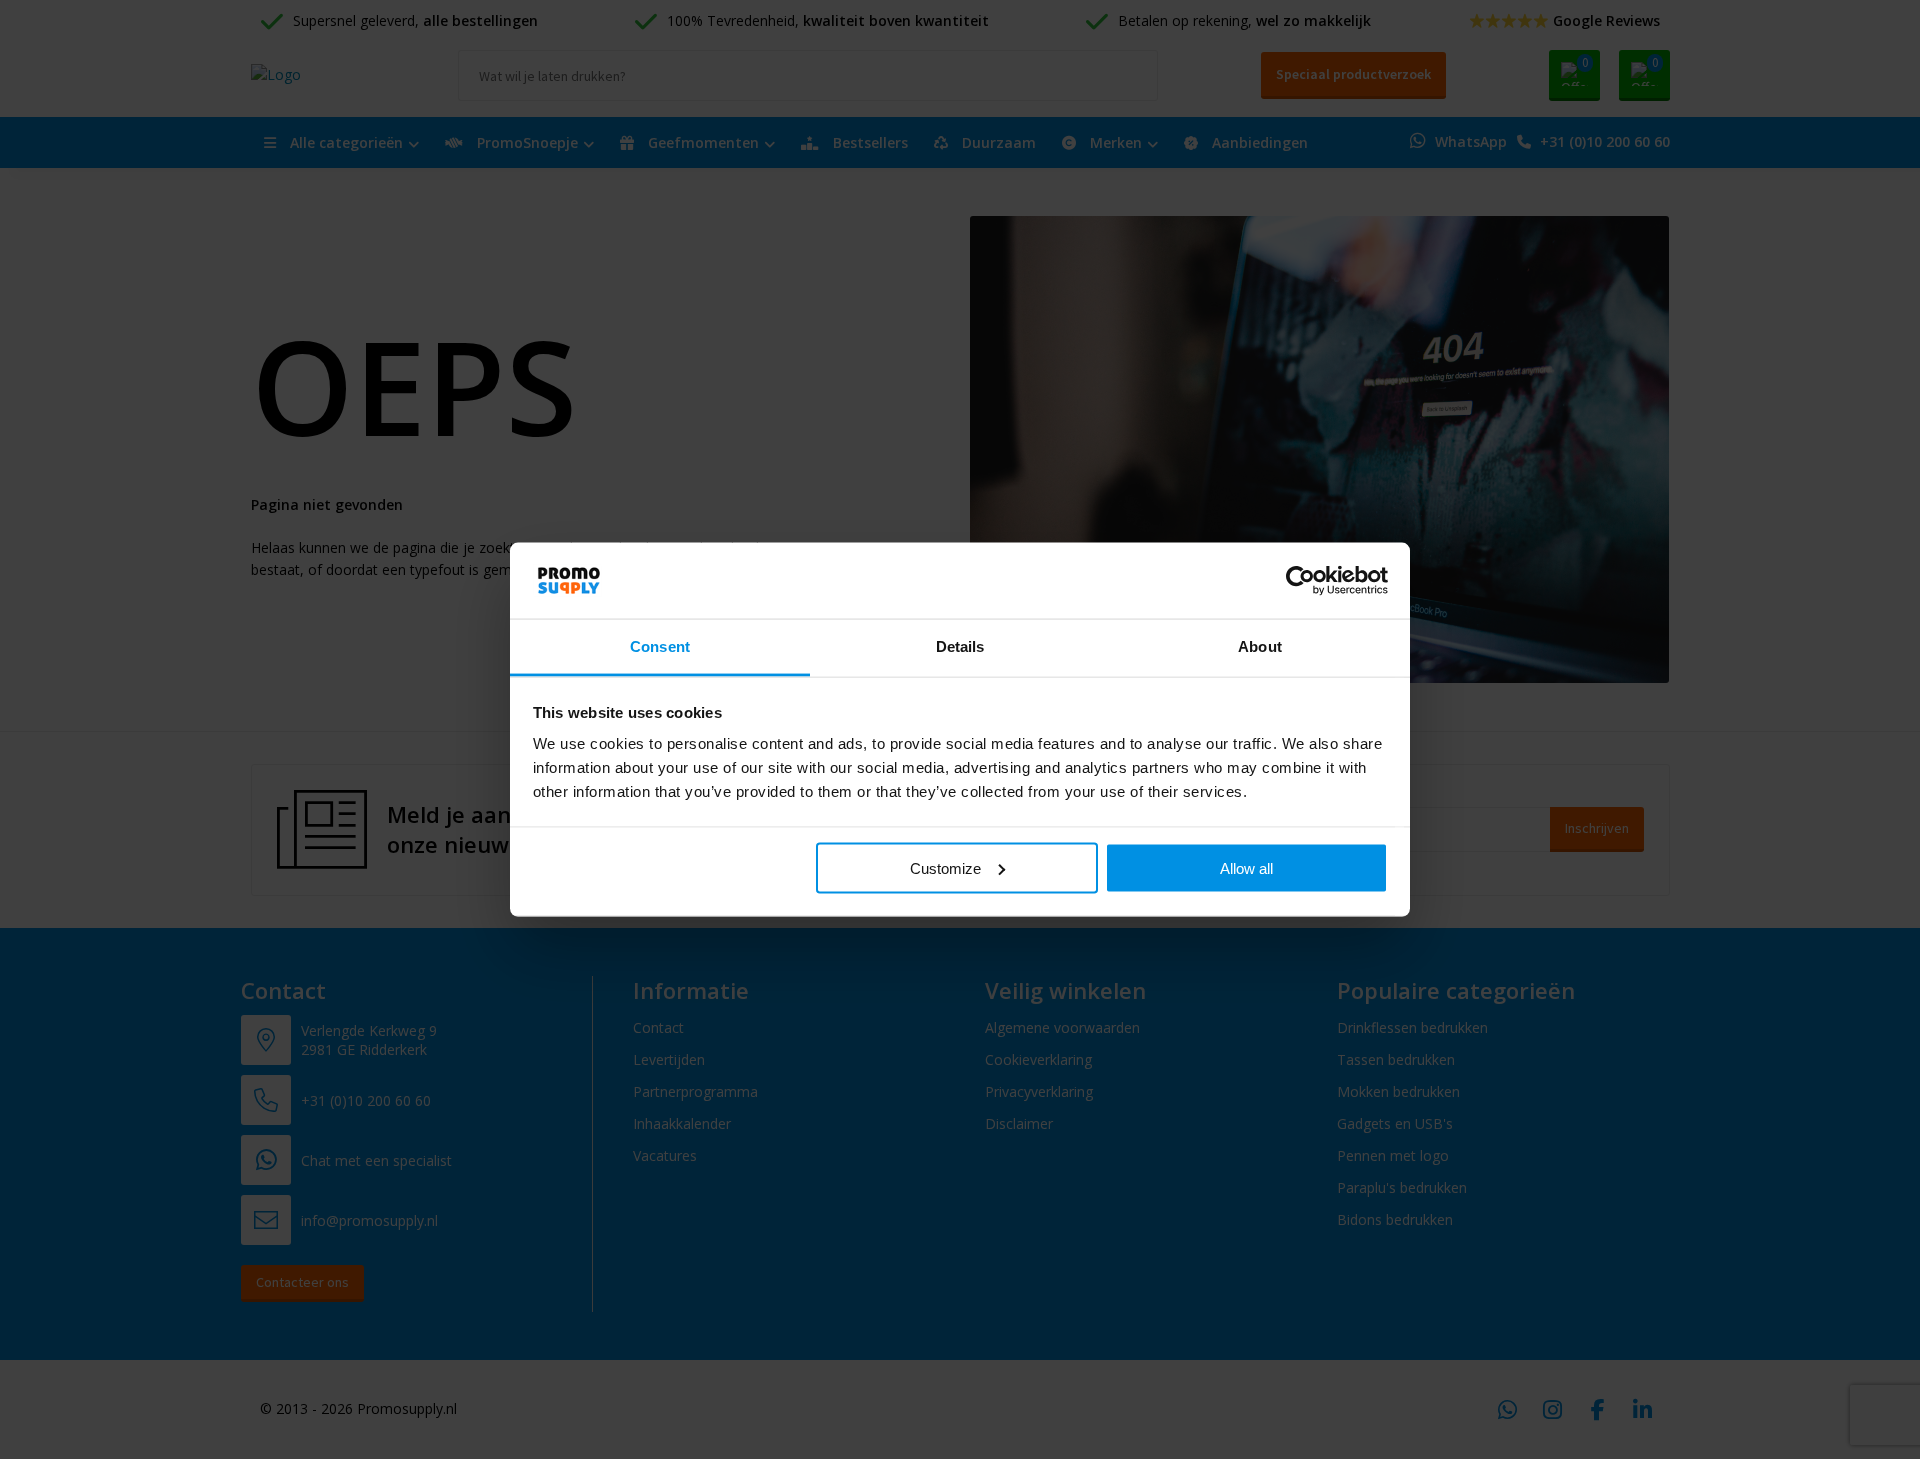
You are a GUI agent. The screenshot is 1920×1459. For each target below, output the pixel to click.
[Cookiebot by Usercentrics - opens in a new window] (1300, 580)
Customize (945, 867)
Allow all (1246, 867)
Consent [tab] (660, 646)
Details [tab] (960, 646)
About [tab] (1260, 646)
